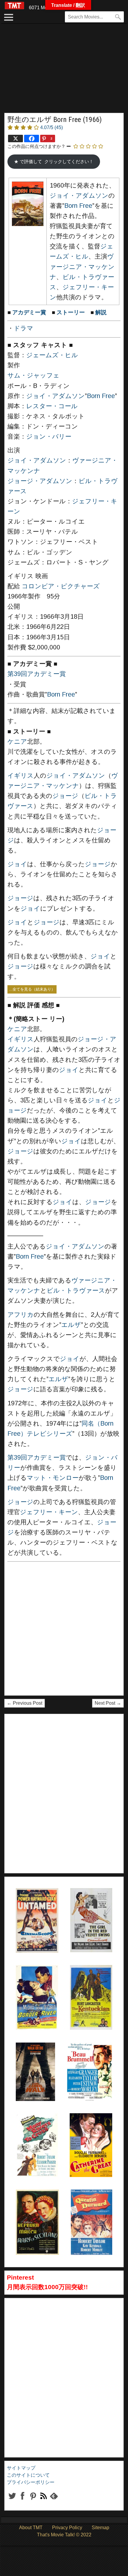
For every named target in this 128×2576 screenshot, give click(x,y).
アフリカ (21, 1315)
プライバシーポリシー (31, 2482)
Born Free (78, 206)
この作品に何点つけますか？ (36, 146)
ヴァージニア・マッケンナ (82, 267)
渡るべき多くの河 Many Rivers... (37, 2128)
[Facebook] (32, 139)
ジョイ (17, 864)
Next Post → (108, 1703)
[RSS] (33, 2501)
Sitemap (100, 2528)
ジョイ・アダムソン (79, 196)
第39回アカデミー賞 (37, 674)
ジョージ (65, 796)
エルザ (71, 1325)
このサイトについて (28, 2475)
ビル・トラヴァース (76, 1291)
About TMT (31, 2528)
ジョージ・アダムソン (40, 481)
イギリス (21, 776)
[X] (15, 139)
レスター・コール (52, 406)
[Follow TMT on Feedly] (54, 2501)
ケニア (17, 742)
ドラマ (24, 328)
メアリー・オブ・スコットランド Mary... (37, 2204)
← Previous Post (25, 1703)
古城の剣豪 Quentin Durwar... (86, 2204)
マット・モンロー (53, 1478)
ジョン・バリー (49, 437)
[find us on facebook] (22, 2501)
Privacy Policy (67, 2528)
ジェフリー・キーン (49, 1512)
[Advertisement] (64, 71)
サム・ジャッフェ (33, 375)
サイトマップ (21, 2468)
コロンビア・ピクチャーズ (61, 586)
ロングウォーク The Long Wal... (34, 2057)
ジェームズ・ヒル (52, 355)
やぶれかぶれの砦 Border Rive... (37, 1980)
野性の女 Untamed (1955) (28, 1903)
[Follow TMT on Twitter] (12, 2501)
